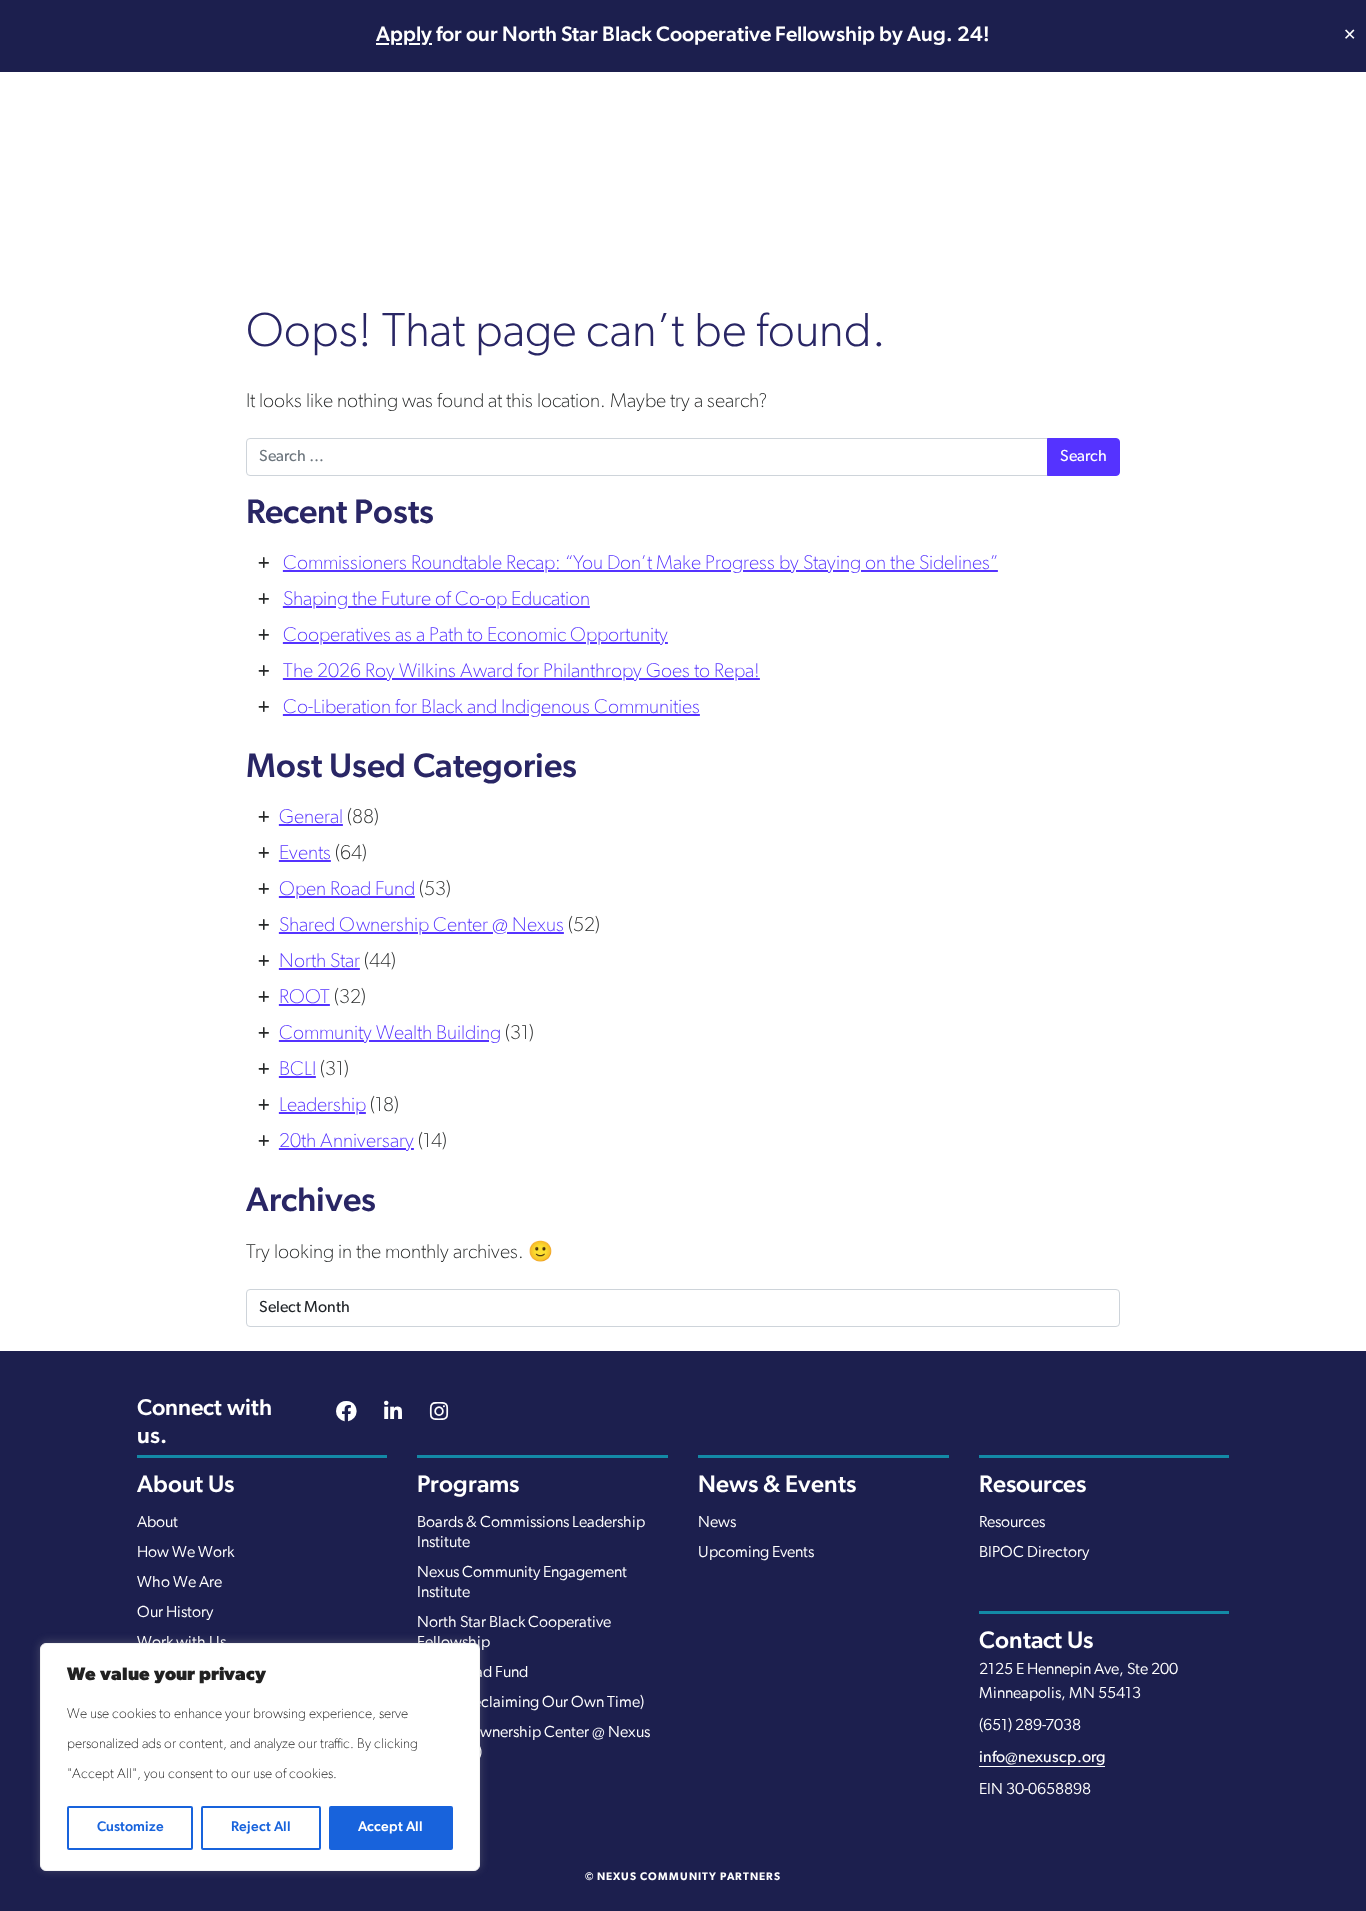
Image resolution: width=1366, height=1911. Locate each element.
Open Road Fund (347, 890)
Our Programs (732, 176)
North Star (319, 962)
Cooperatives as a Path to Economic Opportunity (475, 636)
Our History (175, 1613)
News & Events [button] (1024, 176)
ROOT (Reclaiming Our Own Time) (530, 1703)
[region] (260, 1757)
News (717, 1523)
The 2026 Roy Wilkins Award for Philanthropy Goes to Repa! (521, 672)
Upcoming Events (756, 1553)
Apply (404, 35)
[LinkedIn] (393, 1414)
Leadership (322, 1106)
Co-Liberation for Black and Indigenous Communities (491, 708)
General (311, 818)
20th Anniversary (346, 1142)
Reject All (261, 1827)
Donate (1171, 176)
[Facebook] (347, 1414)
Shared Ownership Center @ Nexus (421, 926)
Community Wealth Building (390, 1034)
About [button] (591, 176)
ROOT (304, 998)
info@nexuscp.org (1042, 1758)
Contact (1264, 176)
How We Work (185, 1553)
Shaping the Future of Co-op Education (436, 600)
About (157, 1523)
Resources (889, 176)
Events (305, 854)
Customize (130, 1827)
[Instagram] (439, 1414)
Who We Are (179, 1583)
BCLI (297, 1070)
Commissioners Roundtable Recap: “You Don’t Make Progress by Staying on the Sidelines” (640, 564)
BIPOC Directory (1034, 1553)
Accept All (390, 1827)
